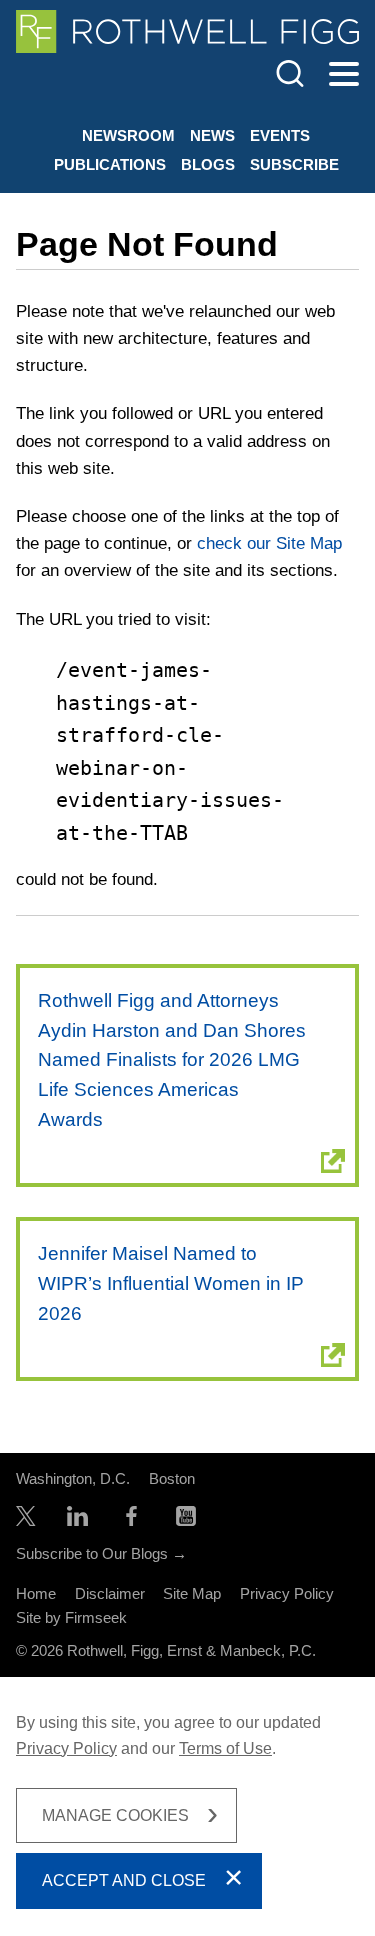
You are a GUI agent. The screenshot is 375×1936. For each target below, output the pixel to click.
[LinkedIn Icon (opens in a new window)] (77, 1520)
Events (280, 135)
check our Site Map (269, 543)
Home (36, 1593)
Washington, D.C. (73, 1478)
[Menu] (344, 75)
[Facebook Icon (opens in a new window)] (131, 1520)
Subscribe (294, 164)
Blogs (208, 164)
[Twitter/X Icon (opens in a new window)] (26, 1520)
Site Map (192, 1593)
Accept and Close (124, 1880)
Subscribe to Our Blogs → (101, 1553)
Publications (110, 164)
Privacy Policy (287, 1593)
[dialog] (187, 1806)
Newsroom (128, 135)
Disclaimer (110, 1593)
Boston (172, 1478)
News (212, 135)
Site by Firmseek (71, 1617)
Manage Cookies (115, 1815)
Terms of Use (225, 1748)
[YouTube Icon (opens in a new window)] (186, 1520)
